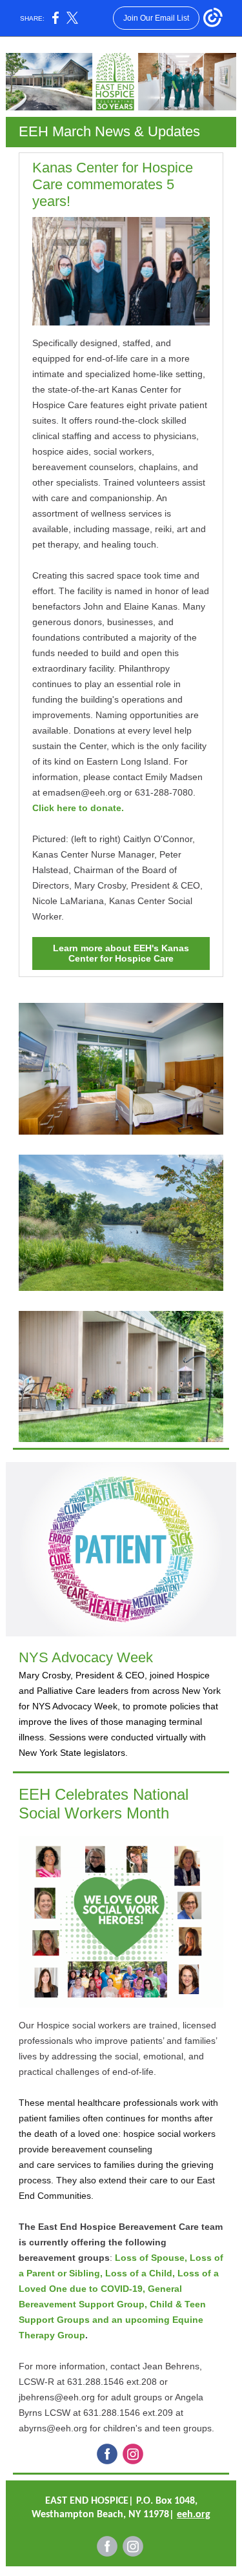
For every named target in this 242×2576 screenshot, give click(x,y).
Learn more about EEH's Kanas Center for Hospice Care (121, 953)
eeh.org (194, 2515)
